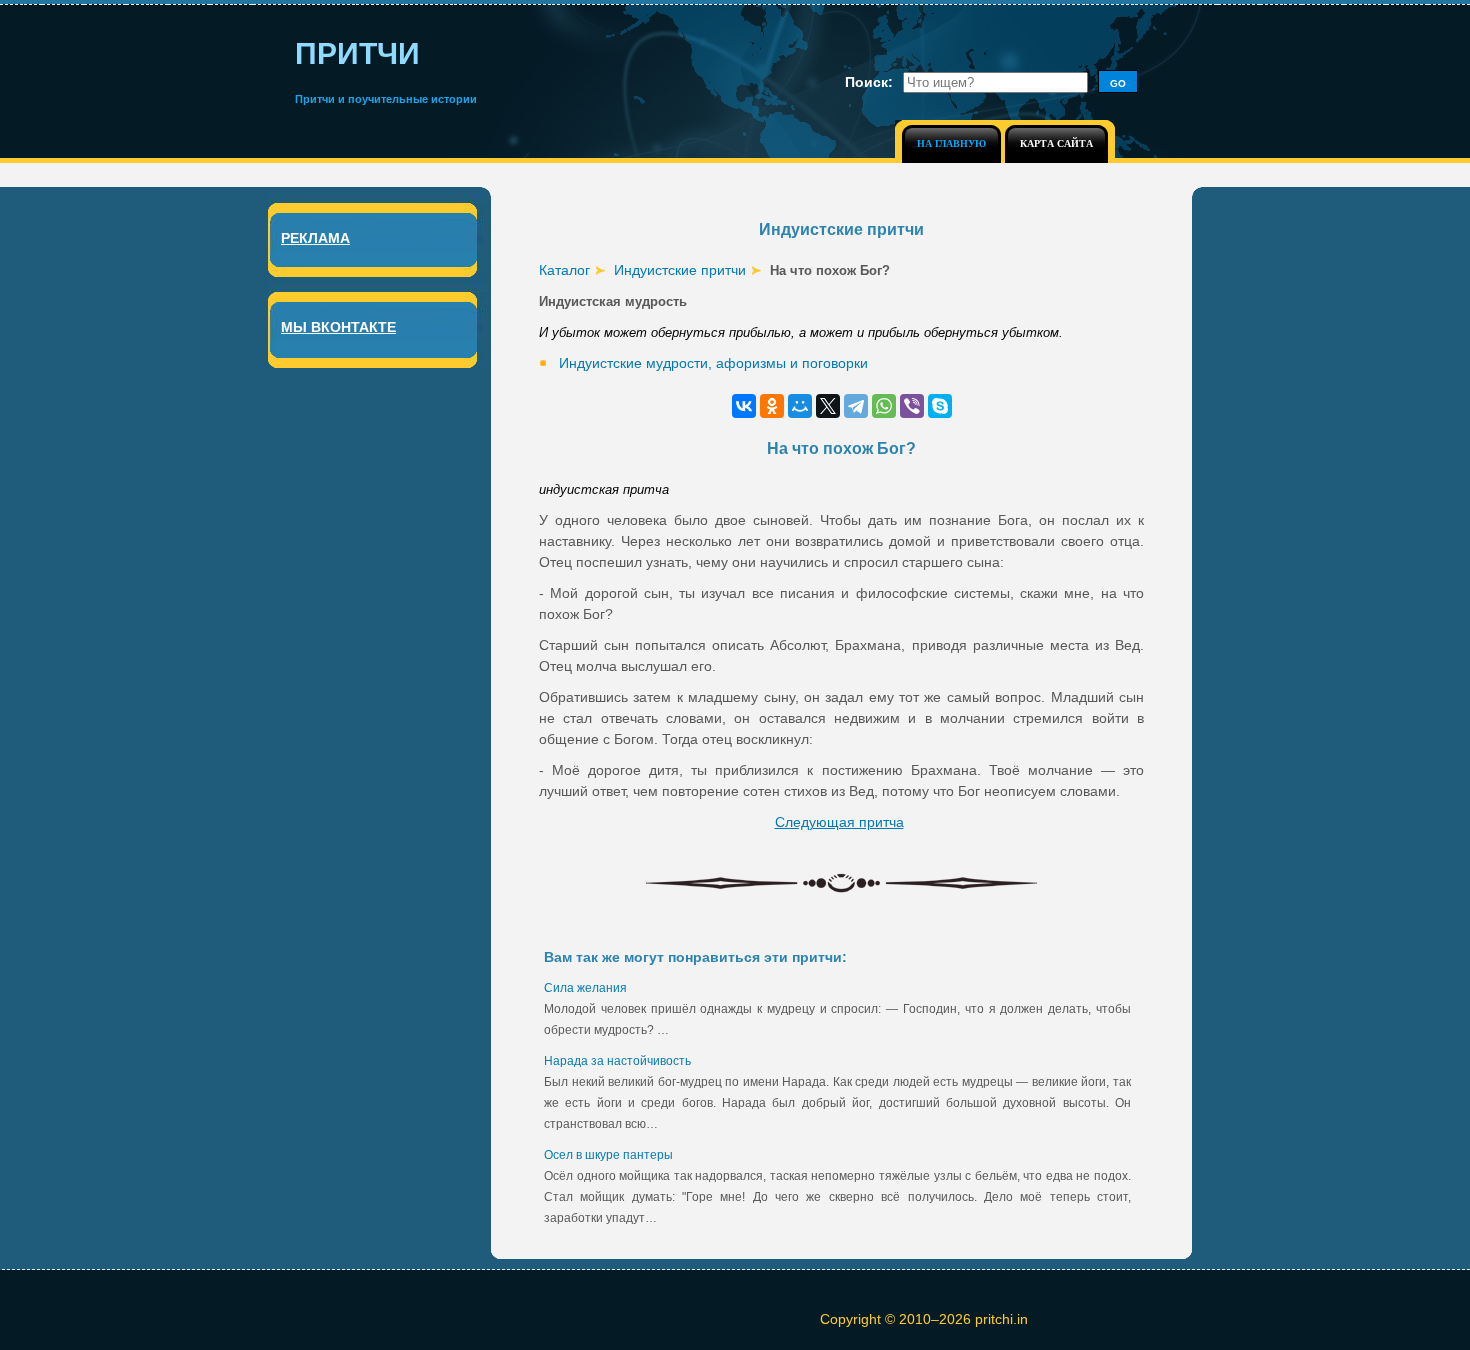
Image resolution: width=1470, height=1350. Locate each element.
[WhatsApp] (884, 406)
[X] (828, 406)
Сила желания (585, 988)
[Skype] (940, 406)
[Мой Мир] (800, 406)
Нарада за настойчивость (617, 1061)
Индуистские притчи (680, 270)
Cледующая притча (839, 822)
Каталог (564, 270)
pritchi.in (1001, 1319)
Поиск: (869, 82)
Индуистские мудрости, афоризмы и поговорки (713, 363)
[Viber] (912, 406)
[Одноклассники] (772, 406)
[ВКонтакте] (744, 406)
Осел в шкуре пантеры (608, 1155)
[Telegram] (856, 406)
